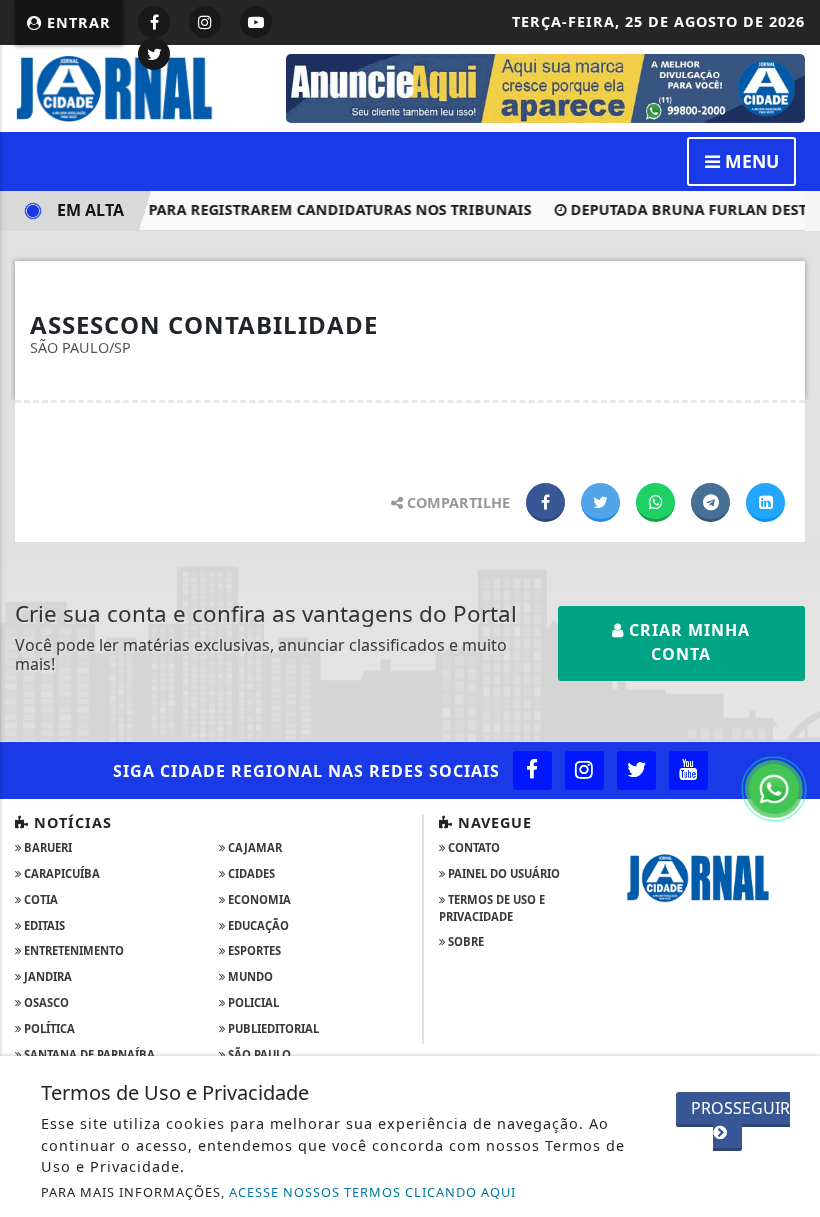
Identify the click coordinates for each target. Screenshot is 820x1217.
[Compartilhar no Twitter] (600, 502)
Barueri (46, 847)
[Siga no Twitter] (154, 54)
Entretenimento (72, 950)
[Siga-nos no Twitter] (636, 770)
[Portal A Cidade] (545, 87)
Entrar (76, 22)
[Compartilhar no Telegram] (710, 502)
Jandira (46, 976)
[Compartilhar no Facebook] (545, 502)
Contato (472, 847)
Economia (258, 899)
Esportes (253, 950)
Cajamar (253, 847)
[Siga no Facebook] (154, 22)
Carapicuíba (60, 873)
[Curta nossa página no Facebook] (532, 770)
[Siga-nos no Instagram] (584, 770)
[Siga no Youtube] (256, 22)
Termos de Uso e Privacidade (492, 908)
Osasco (45, 1002)
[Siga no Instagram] (205, 22)
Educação (257, 925)
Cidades (250, 873)
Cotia (39, 899)
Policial (252, 1002)
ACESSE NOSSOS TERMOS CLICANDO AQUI (372, 1192)
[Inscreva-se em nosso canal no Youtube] (688, 770)
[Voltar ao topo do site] (789, 669)
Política (48, 1028)
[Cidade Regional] (138, 87)
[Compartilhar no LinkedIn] (765, 502)
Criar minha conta (687, 642)
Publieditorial (272, 1028)
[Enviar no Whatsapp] (655, 502)
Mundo (249, 976)
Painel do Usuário (502, 873)
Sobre (464, 941)
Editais (43, 925)
